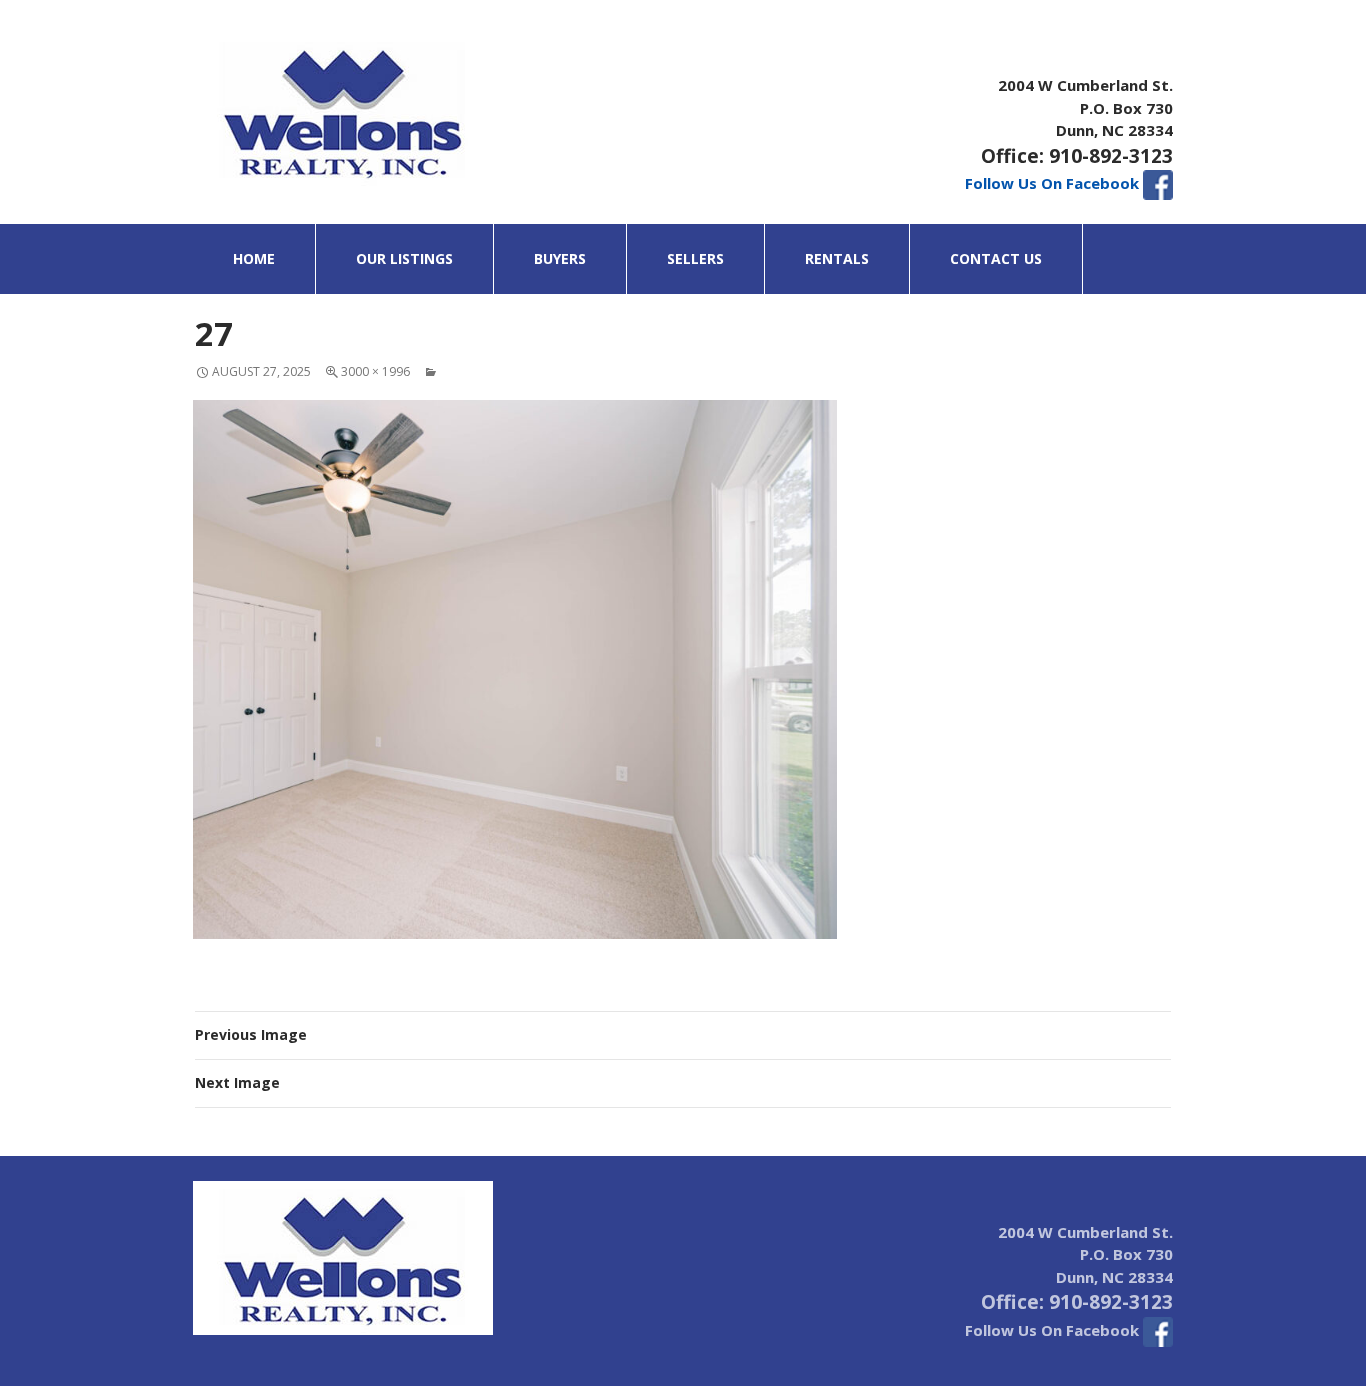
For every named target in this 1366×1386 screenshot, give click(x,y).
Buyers (560, 258)
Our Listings (404, 258)
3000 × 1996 (375, 371)
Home (254, 258)
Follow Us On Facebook (1054, 183)
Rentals (837, 258)
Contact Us (996, 258)
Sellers (695, 258)
